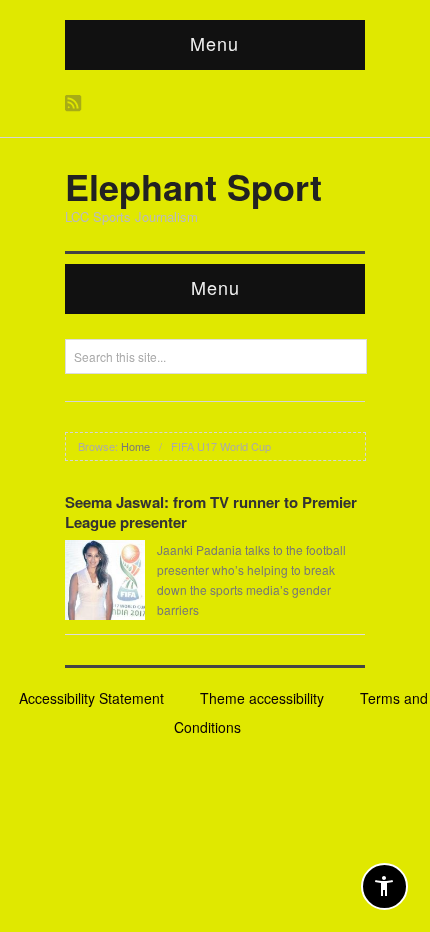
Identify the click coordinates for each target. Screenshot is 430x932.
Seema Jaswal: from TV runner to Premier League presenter (211, 512)
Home (135, 446)
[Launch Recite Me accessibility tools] (384, 886)
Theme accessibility (262, 698)
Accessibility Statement (91, 698)
